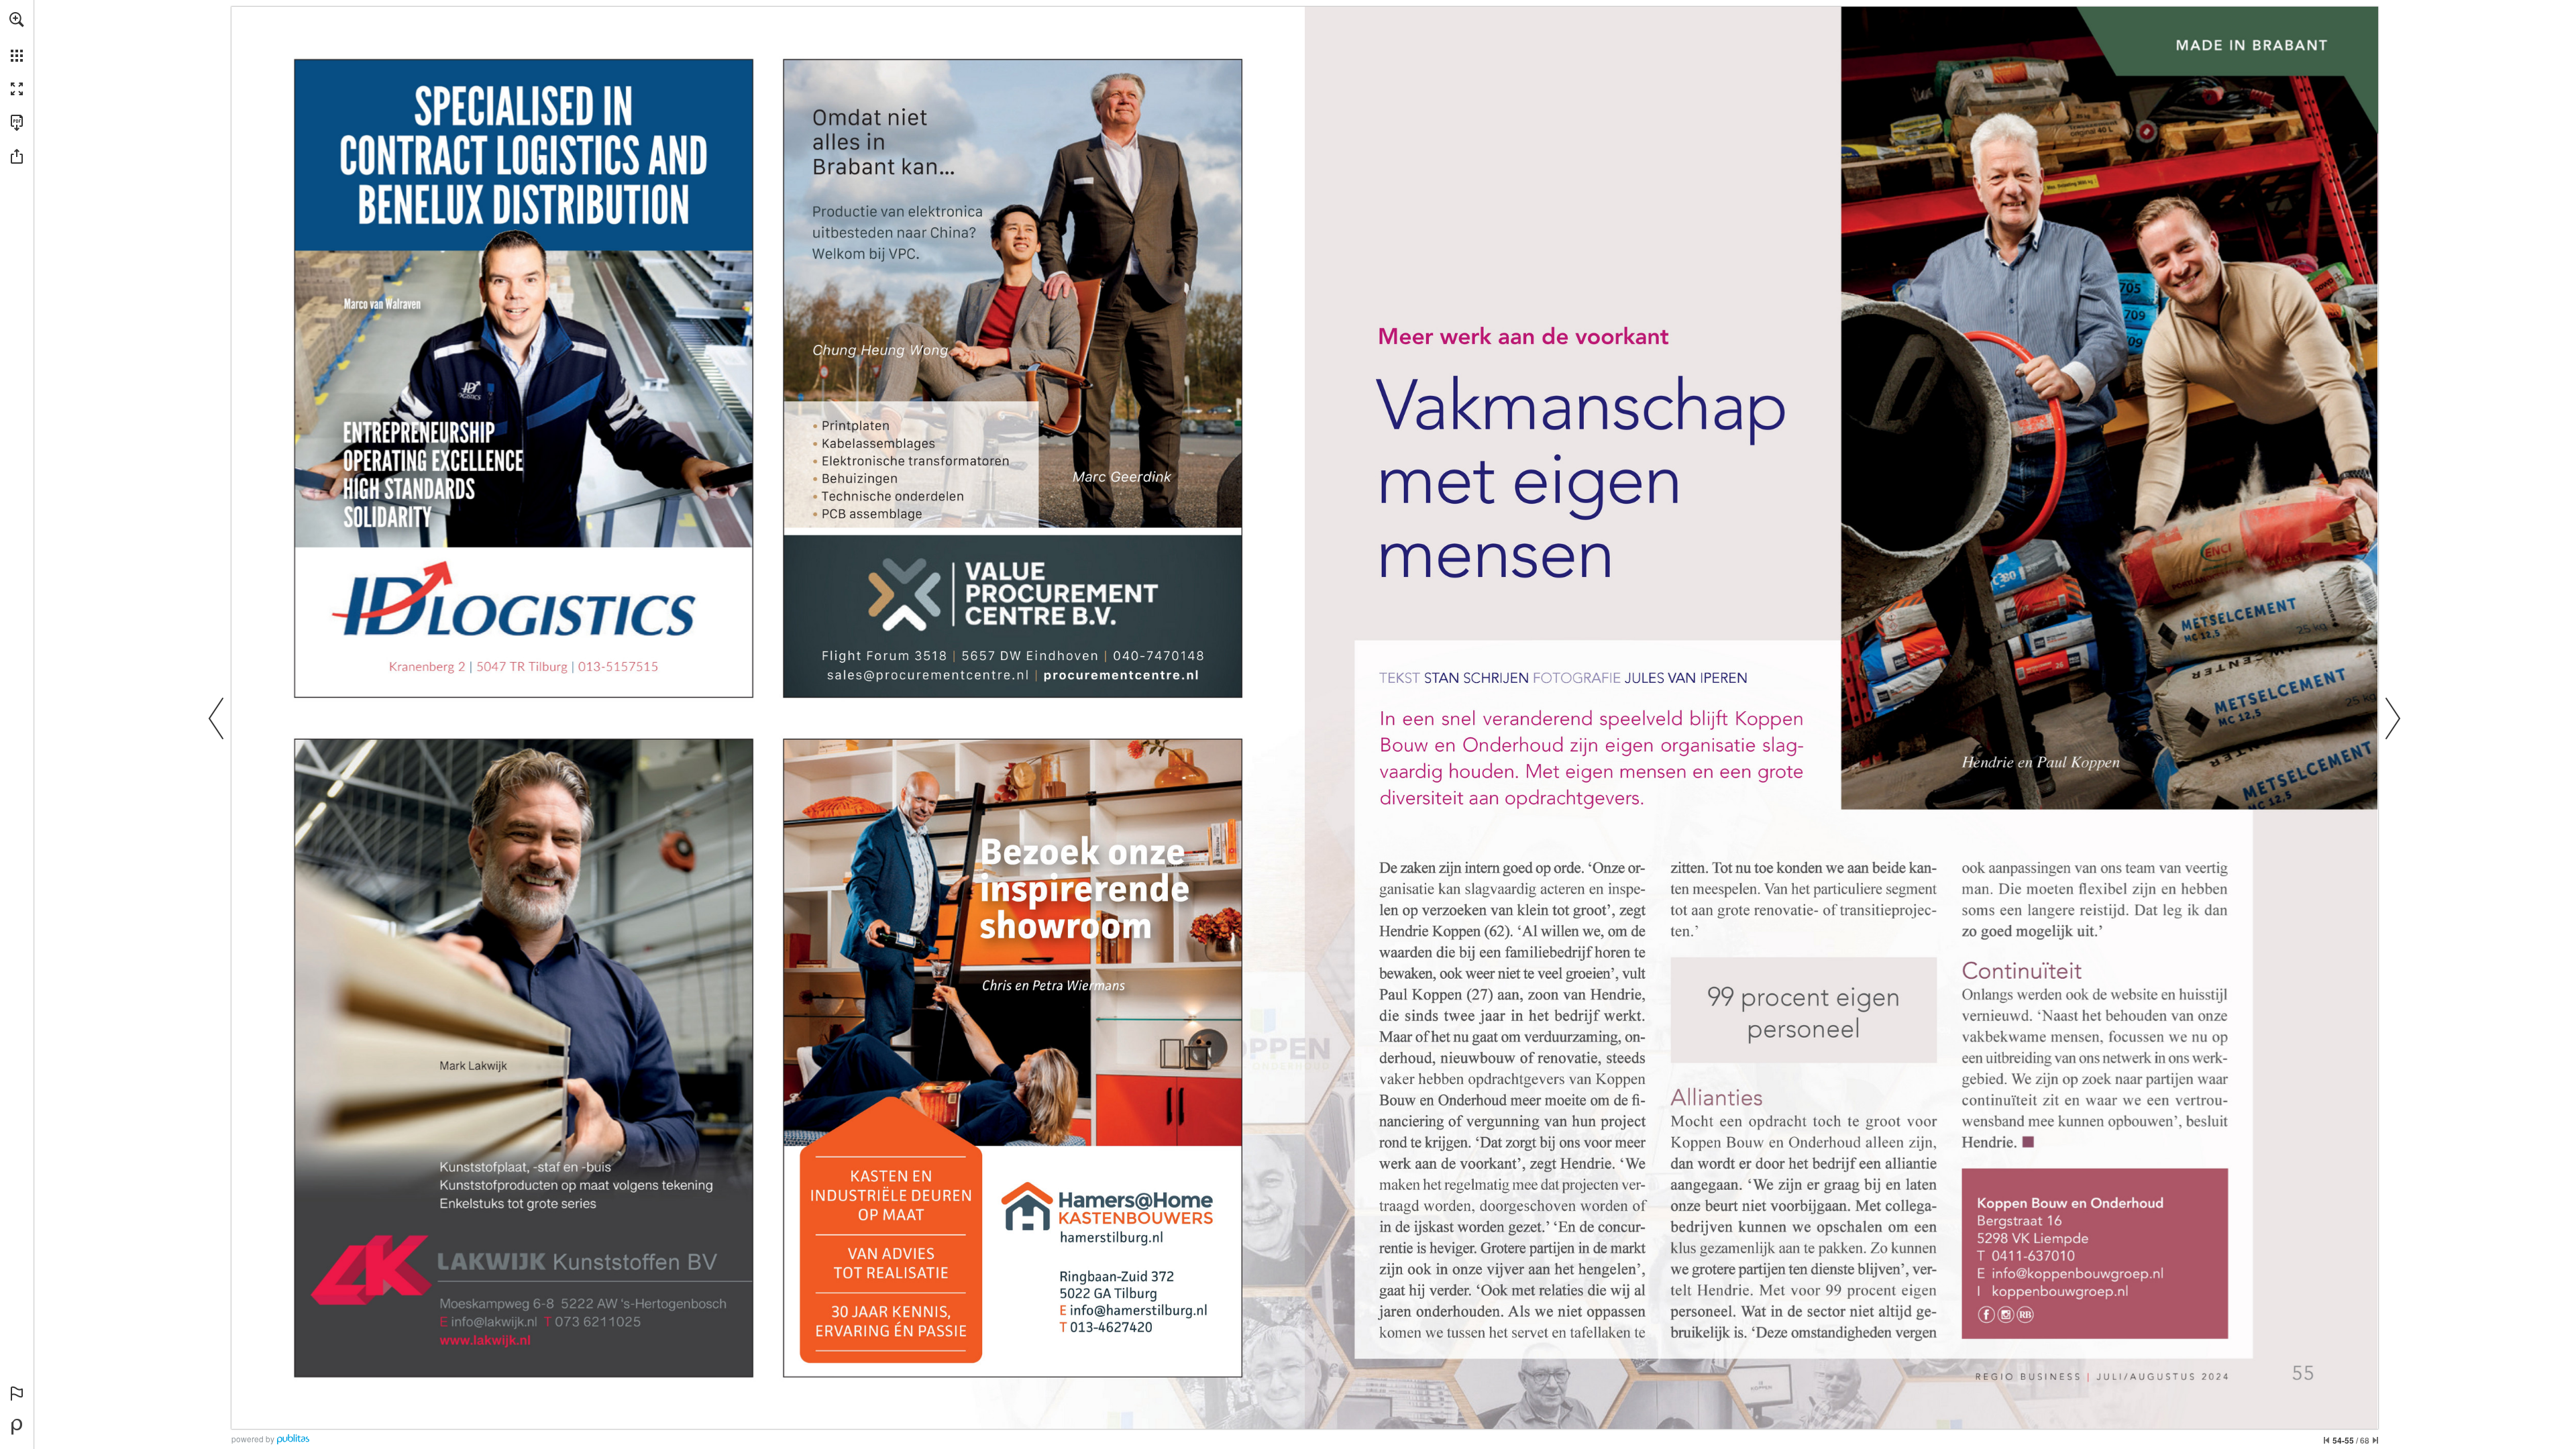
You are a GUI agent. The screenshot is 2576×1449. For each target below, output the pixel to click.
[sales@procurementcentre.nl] (928, 676)
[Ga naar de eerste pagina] (2326, 1440)
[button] (17, 19)
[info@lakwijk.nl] (495, 1325)
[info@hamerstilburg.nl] (1139, 1310)
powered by (253, 1439)
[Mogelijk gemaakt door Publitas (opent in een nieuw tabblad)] (17, 1427)
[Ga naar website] (1121, 675)
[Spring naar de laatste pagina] (2375, 1440)
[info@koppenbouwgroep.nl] (2078, 1273)
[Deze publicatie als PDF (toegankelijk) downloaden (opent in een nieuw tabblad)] (17, 123)
